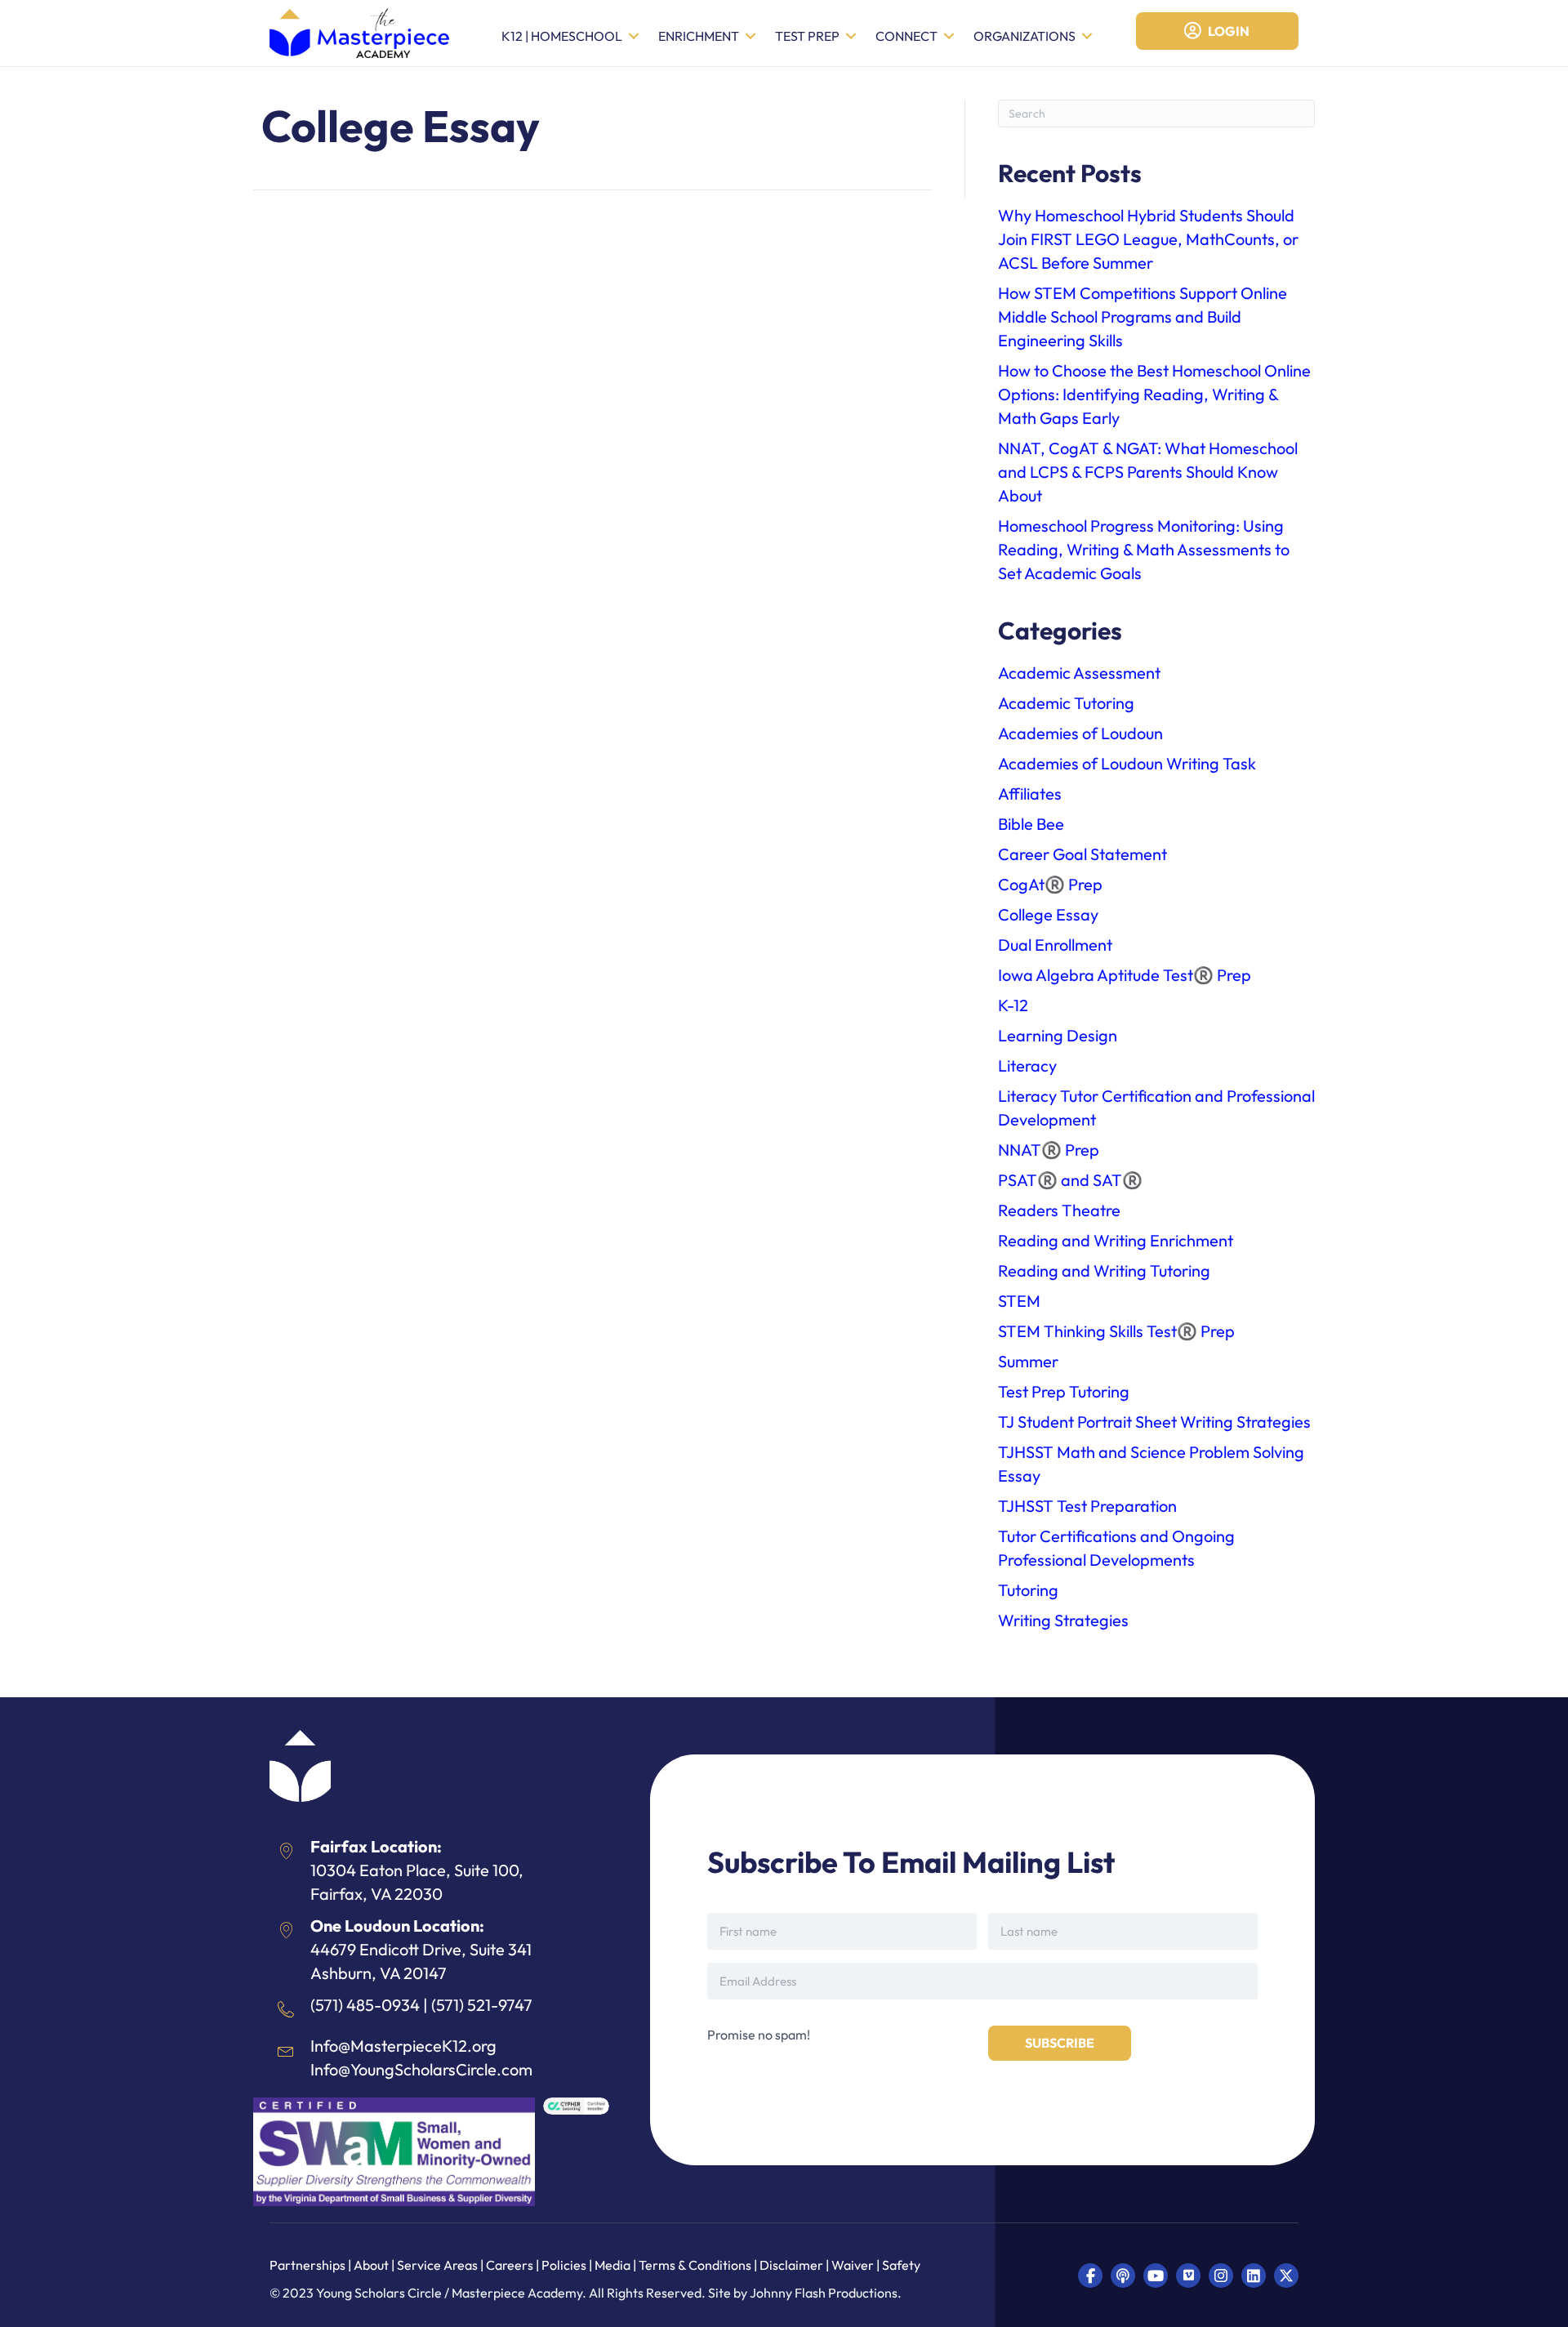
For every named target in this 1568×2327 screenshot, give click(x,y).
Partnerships (309, 2265)
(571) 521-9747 (482, 2005)
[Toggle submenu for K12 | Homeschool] (634, 36)
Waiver (853, 2265)
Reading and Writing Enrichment (1116, 1240)
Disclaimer (793, 2265)
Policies (564, 2265)
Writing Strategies (1063, 1620)
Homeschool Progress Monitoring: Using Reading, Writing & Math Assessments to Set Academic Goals (1144, 549)
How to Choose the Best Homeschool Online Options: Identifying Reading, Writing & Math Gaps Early (1154, 394)
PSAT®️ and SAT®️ (1070, 1180)
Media (612, 2265)
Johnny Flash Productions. (826, 2293)
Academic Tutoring (1066, 703)
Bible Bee (1031, 824)
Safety (901, 2265)
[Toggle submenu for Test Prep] (851, 36)
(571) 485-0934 (365, 2005)
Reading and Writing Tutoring (1104, 1270)
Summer (1028, 1361)
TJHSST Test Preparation (1087, 1506)
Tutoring (1028, 1590)
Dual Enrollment (1055, 945)
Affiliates (1030, 793)
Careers (510, 2265)
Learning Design (1058, 1035)
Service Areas (437, 2265)
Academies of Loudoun (1080, 733)
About (371, 2265)
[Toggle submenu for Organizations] (1087, 36)
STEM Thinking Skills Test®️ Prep (1116, 1331)
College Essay (1048, 914)
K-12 (1013, 1005)
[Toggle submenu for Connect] (949, 36)
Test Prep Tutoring (1064, 1391)
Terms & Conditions (695, 2265)
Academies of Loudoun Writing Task (1127, 763)
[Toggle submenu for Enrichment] (751, 36)
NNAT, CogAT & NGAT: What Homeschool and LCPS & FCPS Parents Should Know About (1148, 472)
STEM (1019, 1301)
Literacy (1027, 1065)
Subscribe (1060, 2043)
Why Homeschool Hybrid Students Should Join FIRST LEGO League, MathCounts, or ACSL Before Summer (1148, 239)
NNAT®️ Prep (1049, 1150)
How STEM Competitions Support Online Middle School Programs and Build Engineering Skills (1143, 317)
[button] (1090, 2276)
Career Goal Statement (1082, 854)
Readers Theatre (1059, 1210)
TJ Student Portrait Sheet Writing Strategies (1154, 1422)
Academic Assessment (1079, 673)
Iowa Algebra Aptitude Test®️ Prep (1125, 975)
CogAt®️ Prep (1050, 884)
